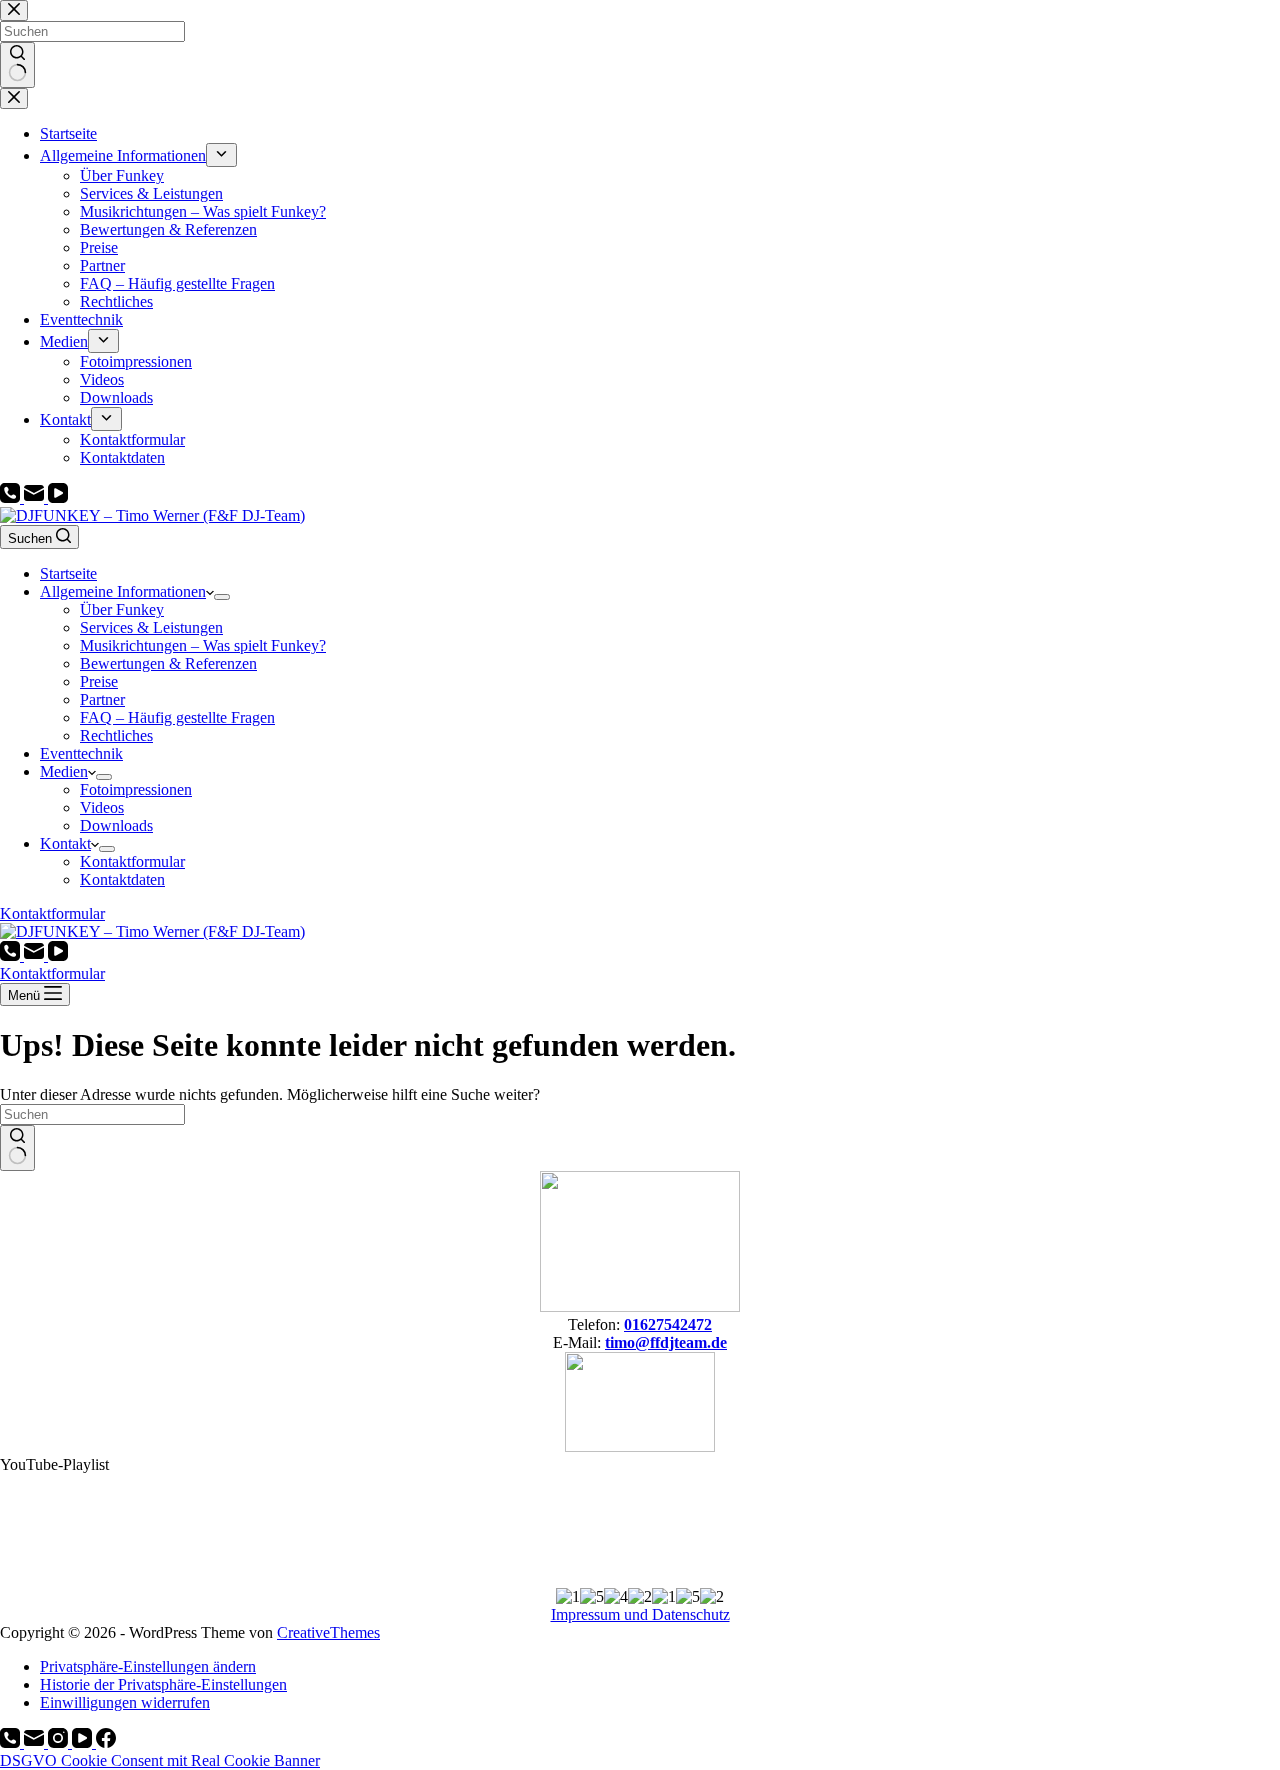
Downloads (116, 825)
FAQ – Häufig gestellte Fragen (177, 717)
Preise (99, 681)
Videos (102, 807)
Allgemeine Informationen (123, 591)
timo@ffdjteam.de (666, 1342)
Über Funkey (122, 609)
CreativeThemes (328, 1632)
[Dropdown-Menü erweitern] (222, 597)
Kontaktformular (132, 861)
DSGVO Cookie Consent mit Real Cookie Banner (160, 1760)
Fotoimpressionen (136, 789)
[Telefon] (12, 497)
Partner (102, 699)
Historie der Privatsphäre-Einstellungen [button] (163, 1684)
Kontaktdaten (122, 879)
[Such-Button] (17, 1148)
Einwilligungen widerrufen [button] (125, 1702)
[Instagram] (60, 1742)
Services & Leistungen (151, 627)
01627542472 (668, 1324)
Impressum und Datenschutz (640, 1614)
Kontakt (65, 843)
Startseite (68, 573)
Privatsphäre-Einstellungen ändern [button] (148, 1666)
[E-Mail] (36, 497)
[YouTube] (58, 497)
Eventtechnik (81, 753)
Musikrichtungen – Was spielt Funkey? (203, 645)
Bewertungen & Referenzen (168, 663)
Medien (64, 771)
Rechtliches (116, 735)
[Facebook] (106, 1742)
